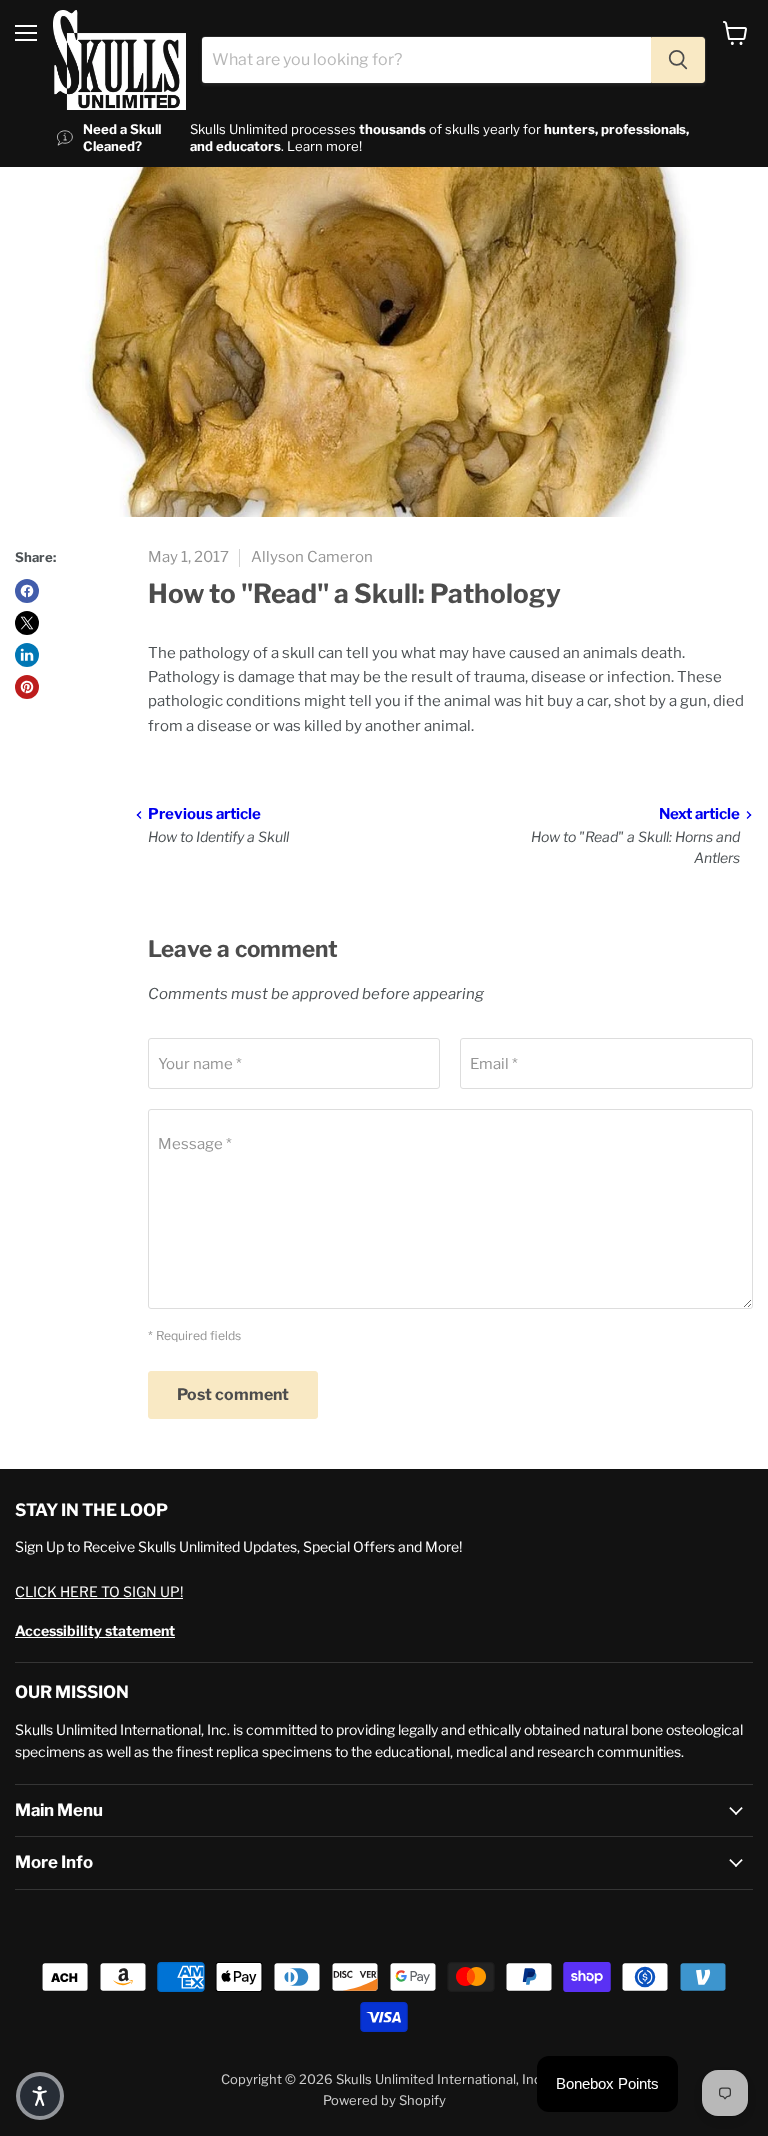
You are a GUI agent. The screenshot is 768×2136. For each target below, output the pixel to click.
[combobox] (426, 60)
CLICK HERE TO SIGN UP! (99, 1591)
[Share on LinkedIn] (27, 655)
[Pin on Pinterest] (27, 687)
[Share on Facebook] (27, 591)
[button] (40, 2096)
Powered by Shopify (384, 2100)
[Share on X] (27, 623)
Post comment (233, 1394)
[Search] (678, 60)
